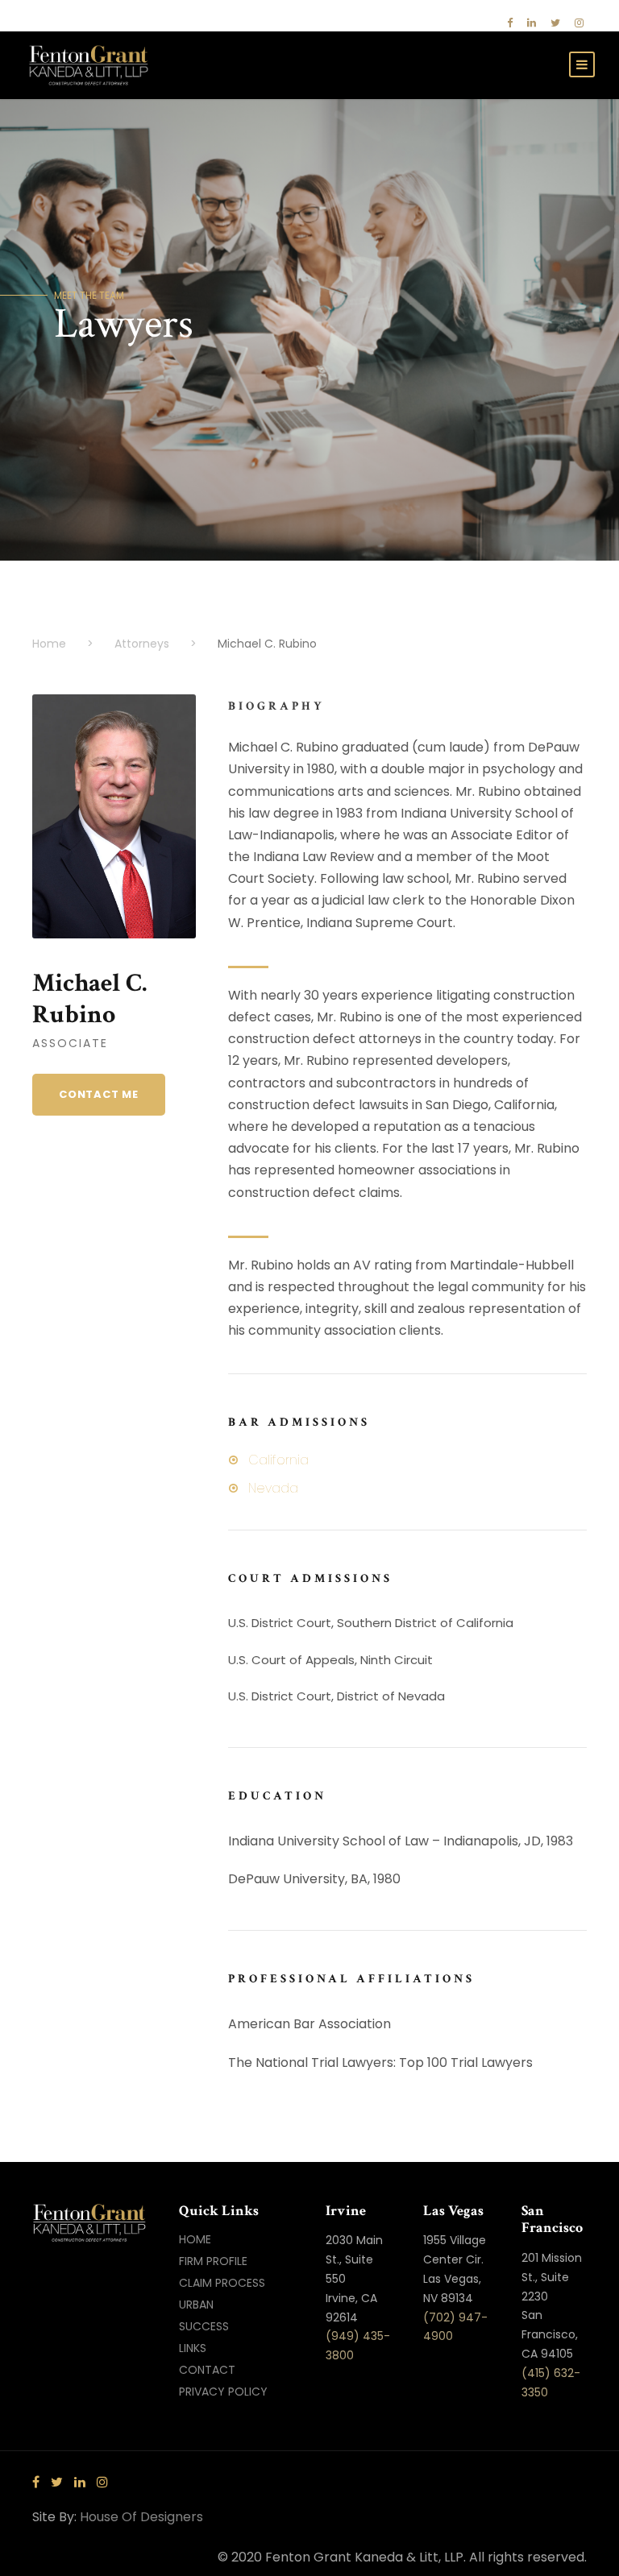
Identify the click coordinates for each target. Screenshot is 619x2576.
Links (193, 2348)
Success (204, 2326)
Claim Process (222, 2283)
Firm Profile (213, 2261)
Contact (207, 2370)
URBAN (196, 2305)
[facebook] (510, 23)
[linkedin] (532, 23)
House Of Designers (141, 2517)
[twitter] (555, 23)
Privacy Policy (223, 2392)
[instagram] (579, 23)
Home (195, 2239)
